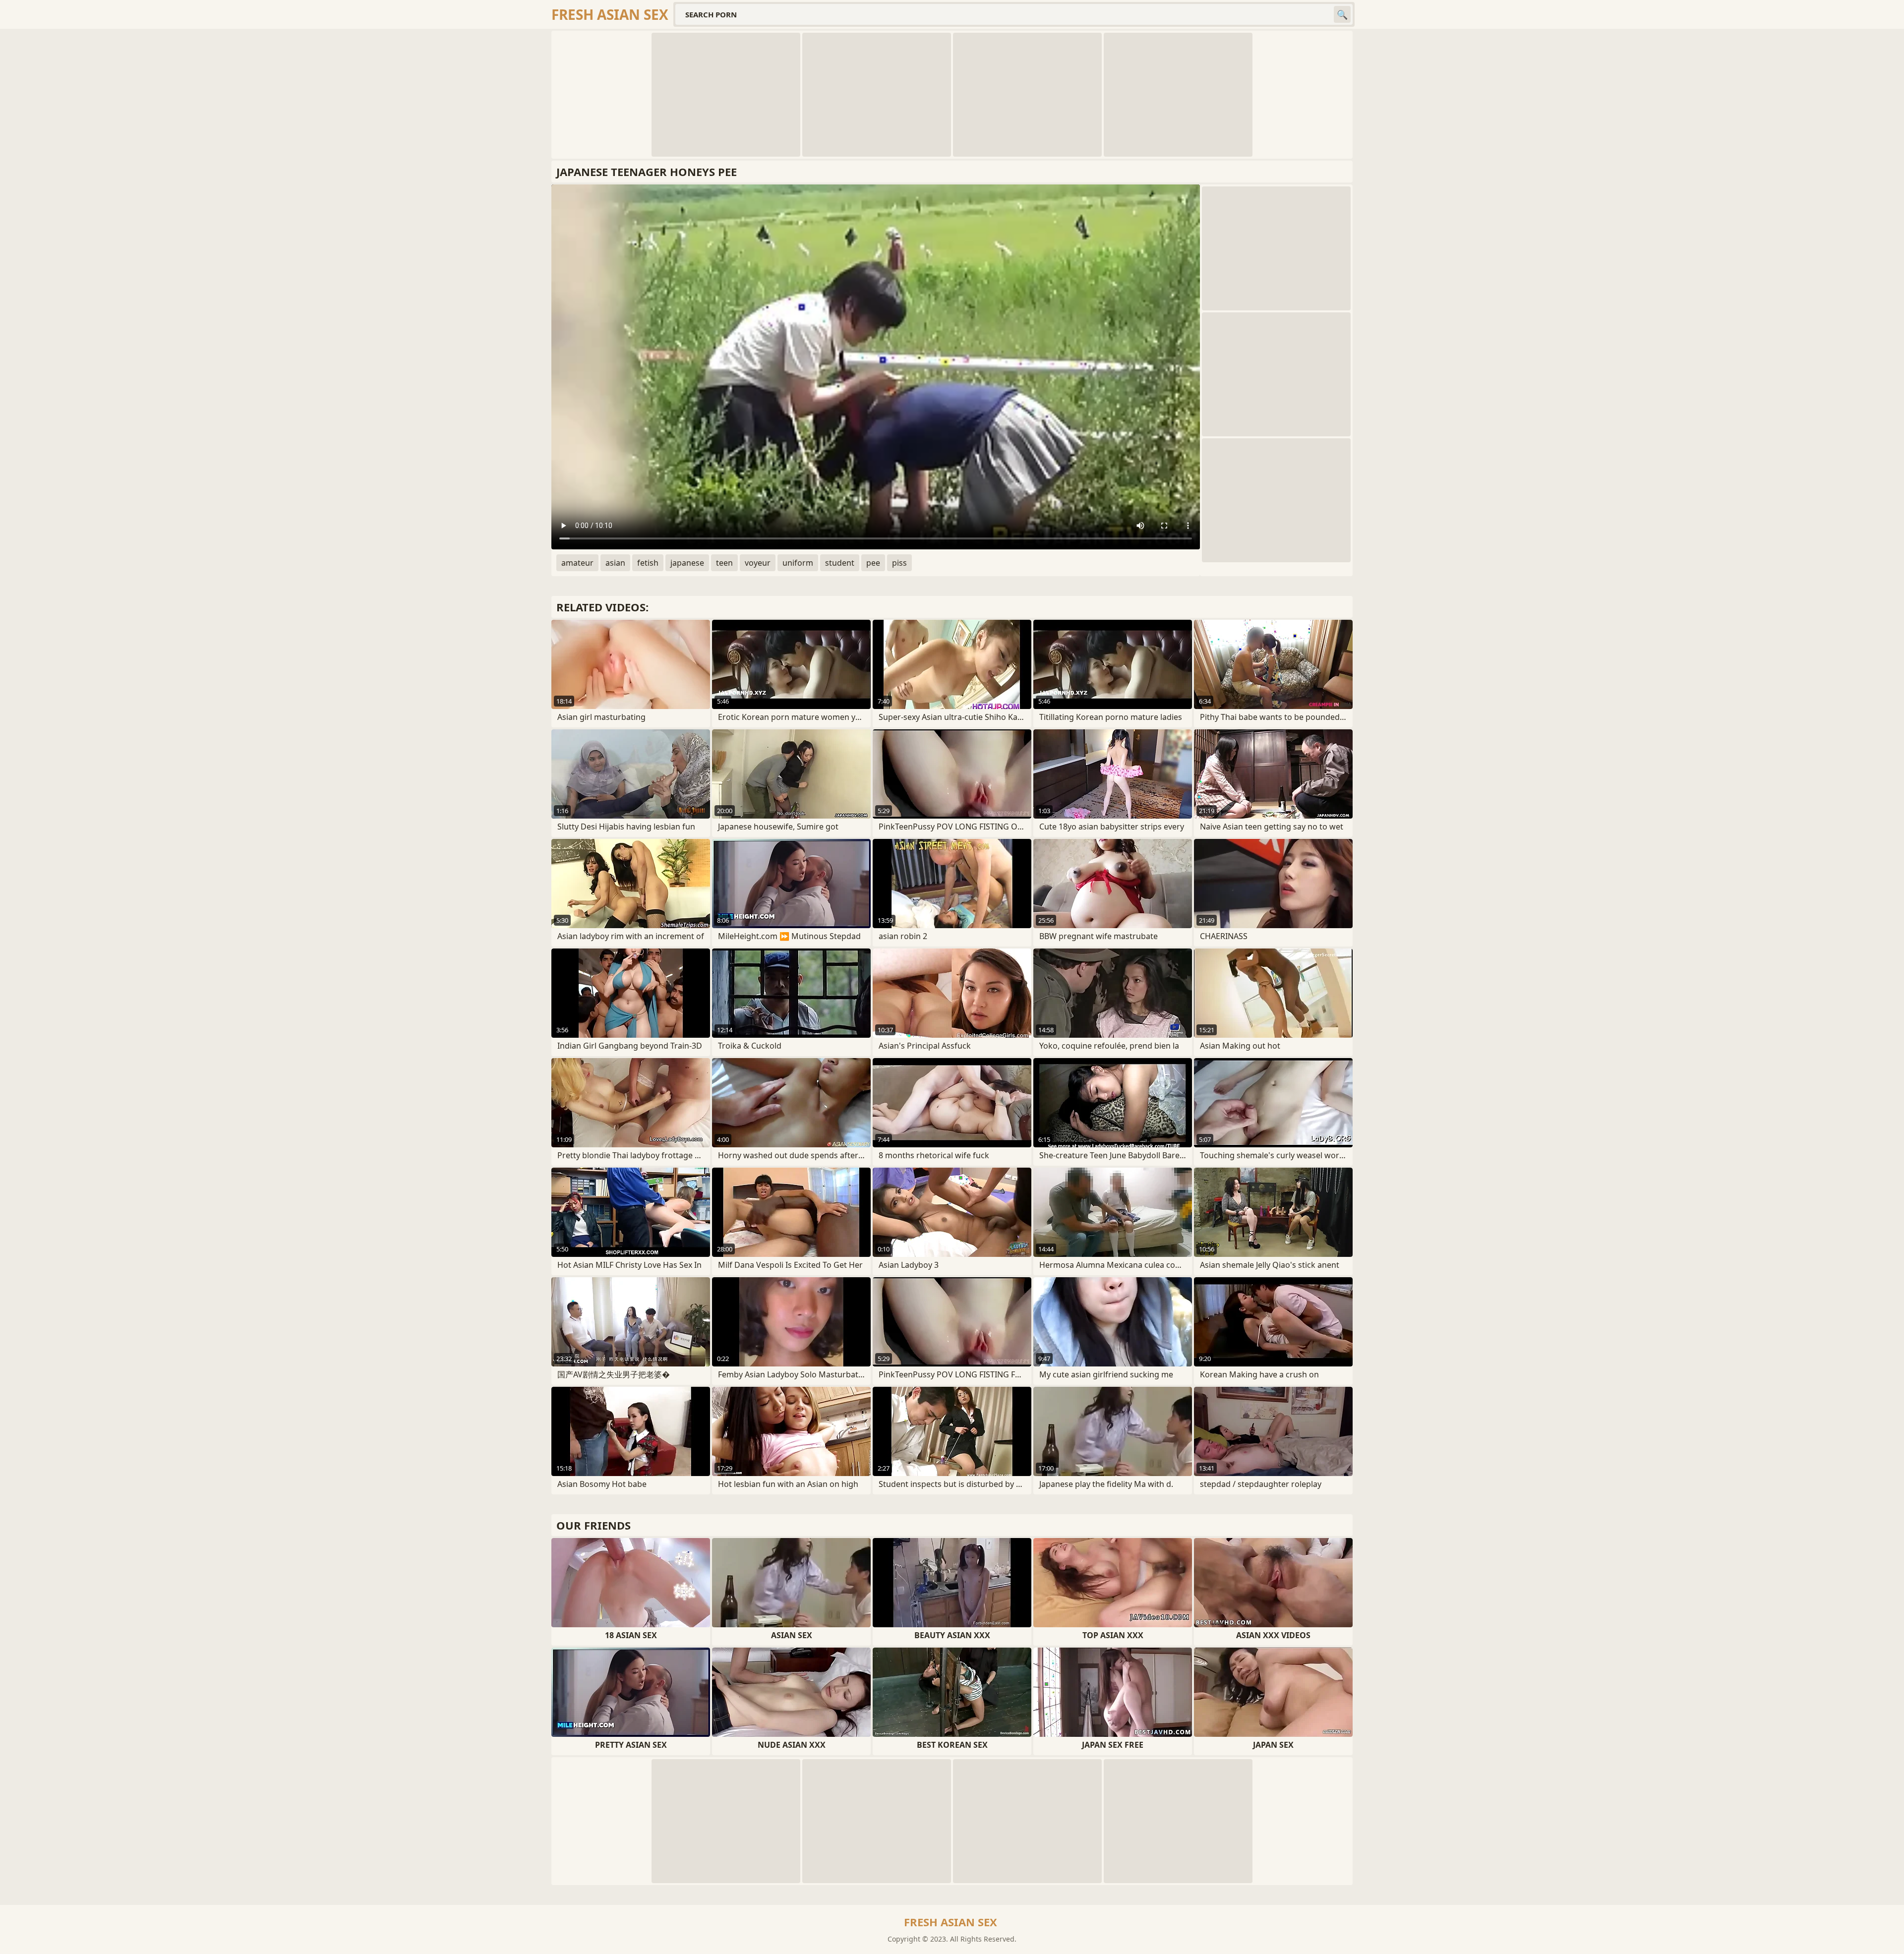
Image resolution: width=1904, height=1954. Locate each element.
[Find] (1342, 14)
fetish (648, 563)
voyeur (758, 563)
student (840, 563)
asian (615, 563)
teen (724, 563)
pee (873, 563)
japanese (687, 563)
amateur (577, 563)
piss (899, 563)
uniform (798, 563)
